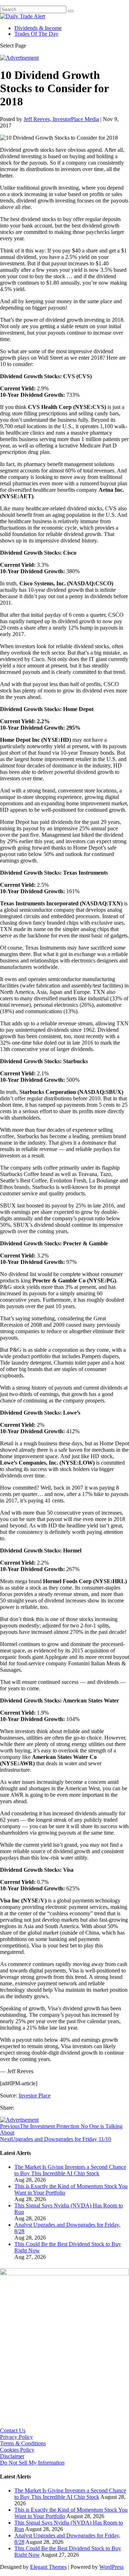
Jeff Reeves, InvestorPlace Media (61, 119)
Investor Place (35, 2095)
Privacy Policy (16, 2437)
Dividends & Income (38, 28)
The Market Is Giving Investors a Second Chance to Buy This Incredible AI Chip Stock (70, 2170)
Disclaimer (12, 2456)
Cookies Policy (17, 2450)
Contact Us (13, 2430)
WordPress (111, 2567)
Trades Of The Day (36, 34)
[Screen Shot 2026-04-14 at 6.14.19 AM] (64, 2273)
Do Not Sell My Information (32, 2463)
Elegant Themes (48, 2567)
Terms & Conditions (23, 2443)
